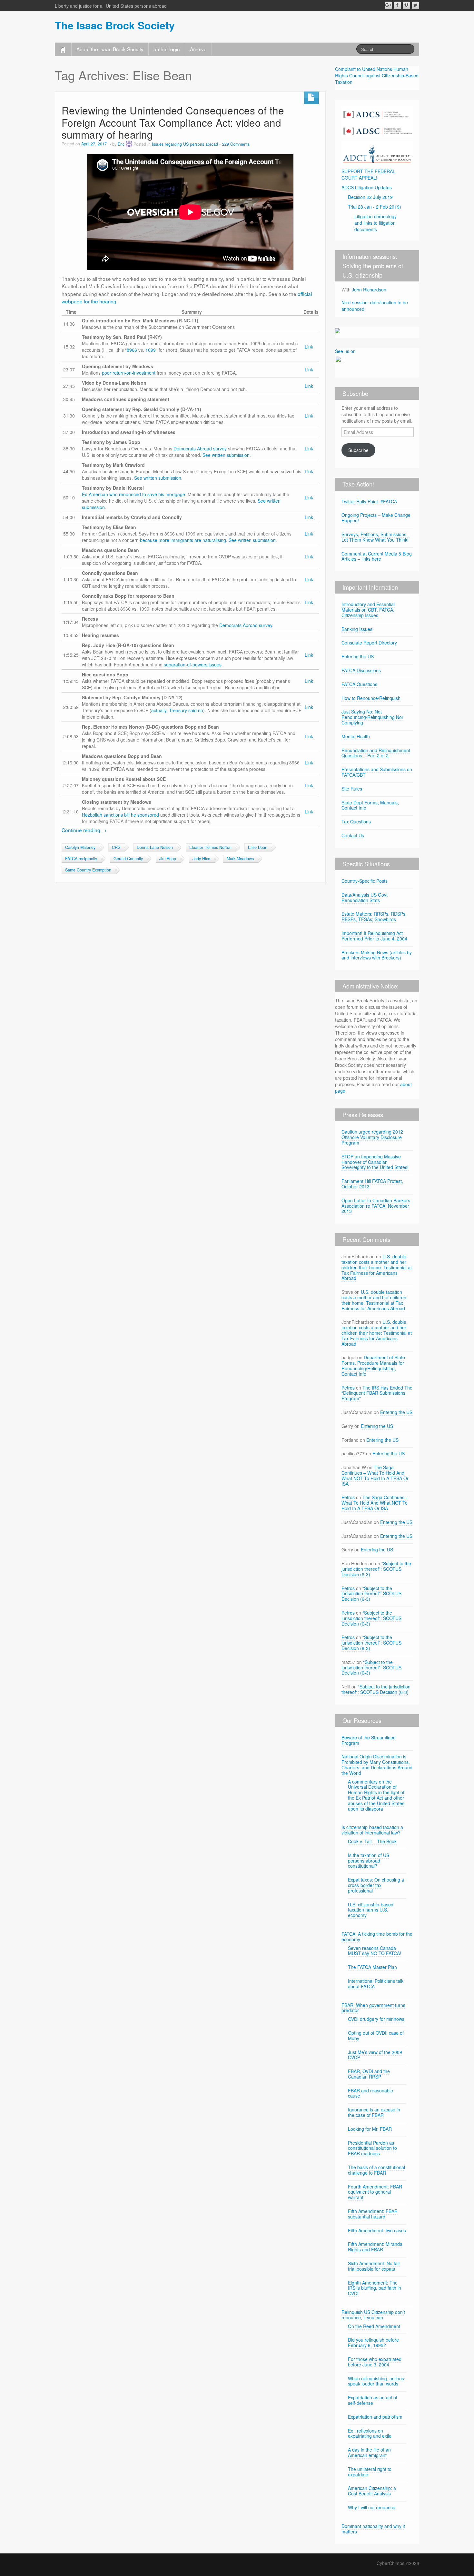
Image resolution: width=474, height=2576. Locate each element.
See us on (345, 351)
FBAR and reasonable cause (370, 2093)
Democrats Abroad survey (200, 448)
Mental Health (356, 736)
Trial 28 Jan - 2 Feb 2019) (375, 207)
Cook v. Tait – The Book (372, 1841)
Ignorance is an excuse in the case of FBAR (374, 2112)
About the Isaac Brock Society (110, 49)
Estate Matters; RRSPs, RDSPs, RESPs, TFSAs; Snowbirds (374, 916)
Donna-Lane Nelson (155, 847)
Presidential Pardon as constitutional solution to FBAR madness (372, 2148)
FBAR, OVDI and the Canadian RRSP (369, 2074)
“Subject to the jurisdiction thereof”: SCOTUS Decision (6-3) (376, 1569)
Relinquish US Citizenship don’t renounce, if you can (373, 2315)
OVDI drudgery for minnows (376, 2019)
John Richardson (369, 290)
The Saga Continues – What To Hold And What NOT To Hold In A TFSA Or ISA (375, 1475)
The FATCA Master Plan (372, 1967)
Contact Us (353, 835)
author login (167, 49)
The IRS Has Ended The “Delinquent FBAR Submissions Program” (377, 1393)
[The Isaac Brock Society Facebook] (397, 5)
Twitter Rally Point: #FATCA (369, 501)
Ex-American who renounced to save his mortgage (133, 494)
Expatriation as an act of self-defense (373, 2400)
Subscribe (358, 450)
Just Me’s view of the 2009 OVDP (375, 2055)
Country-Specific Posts (365, 881)
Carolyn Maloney (80, 847)
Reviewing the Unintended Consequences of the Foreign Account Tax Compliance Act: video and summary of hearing (173, 122)
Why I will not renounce (372, 2507)
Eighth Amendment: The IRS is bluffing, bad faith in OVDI (375, 2288)
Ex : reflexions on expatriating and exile (370, 2433)
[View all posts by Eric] (129, 144)
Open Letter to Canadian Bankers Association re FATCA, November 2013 (376, 1206)
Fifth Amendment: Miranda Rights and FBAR (375, 2247)
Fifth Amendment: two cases (377, 2230)
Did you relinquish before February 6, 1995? (373, 2342)
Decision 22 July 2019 (370, 197)
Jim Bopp (168, 859)
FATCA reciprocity (81, 859)
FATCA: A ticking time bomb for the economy (377, 1937)
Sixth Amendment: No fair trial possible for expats (374, 2266)
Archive (198, 49)
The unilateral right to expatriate (370, 2472)
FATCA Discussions (361, 670)
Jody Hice (201, 859)
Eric (121, 144)
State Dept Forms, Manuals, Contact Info (370, 805)
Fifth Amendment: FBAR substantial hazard (373, 2214)
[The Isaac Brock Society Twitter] (415, 5)
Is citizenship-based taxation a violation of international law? (372, 1830)
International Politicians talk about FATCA (376, 1984)
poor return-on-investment (129, 373)
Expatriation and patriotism (375, 2417)
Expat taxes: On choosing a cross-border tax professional (376, 1885)
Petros (348, 1388)
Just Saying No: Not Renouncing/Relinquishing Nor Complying (372, 717)
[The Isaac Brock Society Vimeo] (406, 5)
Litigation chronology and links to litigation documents (375, 223)
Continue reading (84, 830)
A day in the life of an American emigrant (369, 2452)
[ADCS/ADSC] (377, 121)
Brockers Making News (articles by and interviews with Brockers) (377, 955)
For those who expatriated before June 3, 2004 (375, 2362)
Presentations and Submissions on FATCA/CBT (377, 772)
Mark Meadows (240, 859)
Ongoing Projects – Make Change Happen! (376, 518)
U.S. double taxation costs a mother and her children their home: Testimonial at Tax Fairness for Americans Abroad (377, 1267)
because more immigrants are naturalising (183, 540)
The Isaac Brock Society (115, 25)
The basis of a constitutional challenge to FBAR (376, 2170)
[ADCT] (377, 152)
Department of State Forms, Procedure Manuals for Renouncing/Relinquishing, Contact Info (373, 1365)
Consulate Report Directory (369, 643)
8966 (132, 350)
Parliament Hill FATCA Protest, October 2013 (372, 1184)
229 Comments (236, 144)
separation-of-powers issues (193, 664)
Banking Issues (357, 629)
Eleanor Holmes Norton (210, 847)
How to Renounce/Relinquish (371, 698)
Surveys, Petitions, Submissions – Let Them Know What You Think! (376, 537)
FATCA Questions (359, 684)
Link (309, 347)
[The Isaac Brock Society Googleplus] (388, 5)
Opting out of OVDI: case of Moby (376, 2035)
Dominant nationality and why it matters (373, 2529)
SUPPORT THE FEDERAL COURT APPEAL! (368, 174)
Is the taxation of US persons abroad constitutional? (369, 1861)
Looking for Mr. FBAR (370, 2129)
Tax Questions (356, 821)
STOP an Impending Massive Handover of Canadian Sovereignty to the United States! (375, 1162)
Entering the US (358, 656)
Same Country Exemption (88, 870)
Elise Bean (258, 847)
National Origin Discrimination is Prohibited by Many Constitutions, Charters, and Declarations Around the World (377, 1765)
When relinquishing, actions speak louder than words (376, 2381)
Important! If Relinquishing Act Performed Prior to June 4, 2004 (374, 936)
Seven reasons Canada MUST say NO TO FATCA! (375, 1951)
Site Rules (352, 789)
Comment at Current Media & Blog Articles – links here (377, 556)
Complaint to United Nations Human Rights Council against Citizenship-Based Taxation (377, 75)
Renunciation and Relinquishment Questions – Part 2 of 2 (376, 753)
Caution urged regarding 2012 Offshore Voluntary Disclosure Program (372, 1137)
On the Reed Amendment (374, 2326)
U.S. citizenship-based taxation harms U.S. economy (371, 1910)
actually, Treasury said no (177, 710)
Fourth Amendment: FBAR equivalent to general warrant (375, 2192)
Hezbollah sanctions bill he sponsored (120, 815)
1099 (151, 350)
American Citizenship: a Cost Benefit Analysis (372, 2491)
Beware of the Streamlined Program (369, 1740)
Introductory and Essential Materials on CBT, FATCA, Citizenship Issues (368, 610)
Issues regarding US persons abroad (185, 144)
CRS (116, 847)
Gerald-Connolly (128, 859)
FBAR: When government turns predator (373, 2008)
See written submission (226, 455)
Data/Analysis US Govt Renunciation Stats (365, 897)
